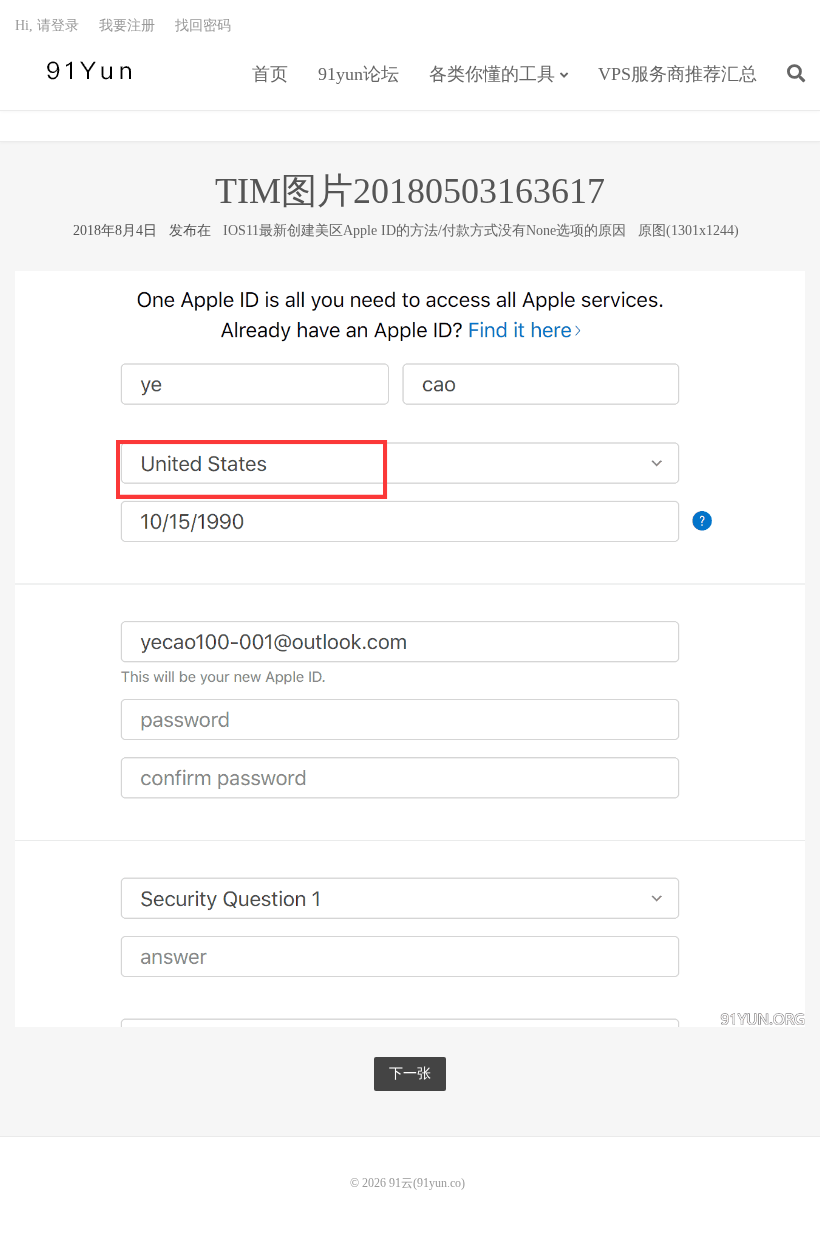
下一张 (410, 1073)
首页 (270, 74)
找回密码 (203, 25)
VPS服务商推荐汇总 (677, 74)
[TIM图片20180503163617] (410, 647)
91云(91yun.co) (85, 71)
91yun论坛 (358, 74)
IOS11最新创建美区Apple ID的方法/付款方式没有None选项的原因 (424, 230)
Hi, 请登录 (47, 25)
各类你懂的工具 (492, 74)
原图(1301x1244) (688, 230)
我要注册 (127, 25)
